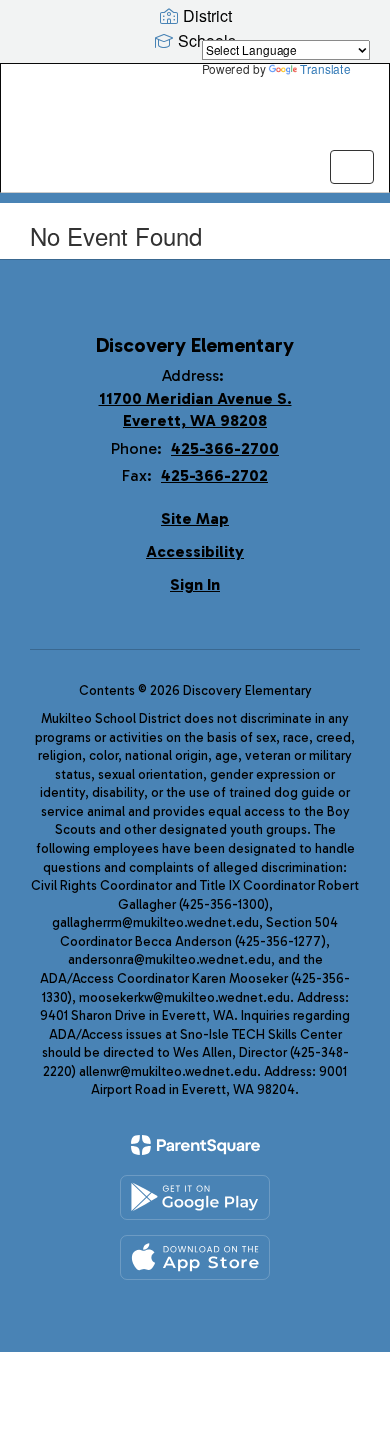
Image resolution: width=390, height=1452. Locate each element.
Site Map (195, 518)
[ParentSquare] (195, 1145)
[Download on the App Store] (195, 1257)
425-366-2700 (225, 448)
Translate (325, 68)
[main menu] (352, 167)
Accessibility (195, 551)
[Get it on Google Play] (195, 1197)
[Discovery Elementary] (195, 113)
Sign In (195, 584)
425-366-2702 (214, 475)
